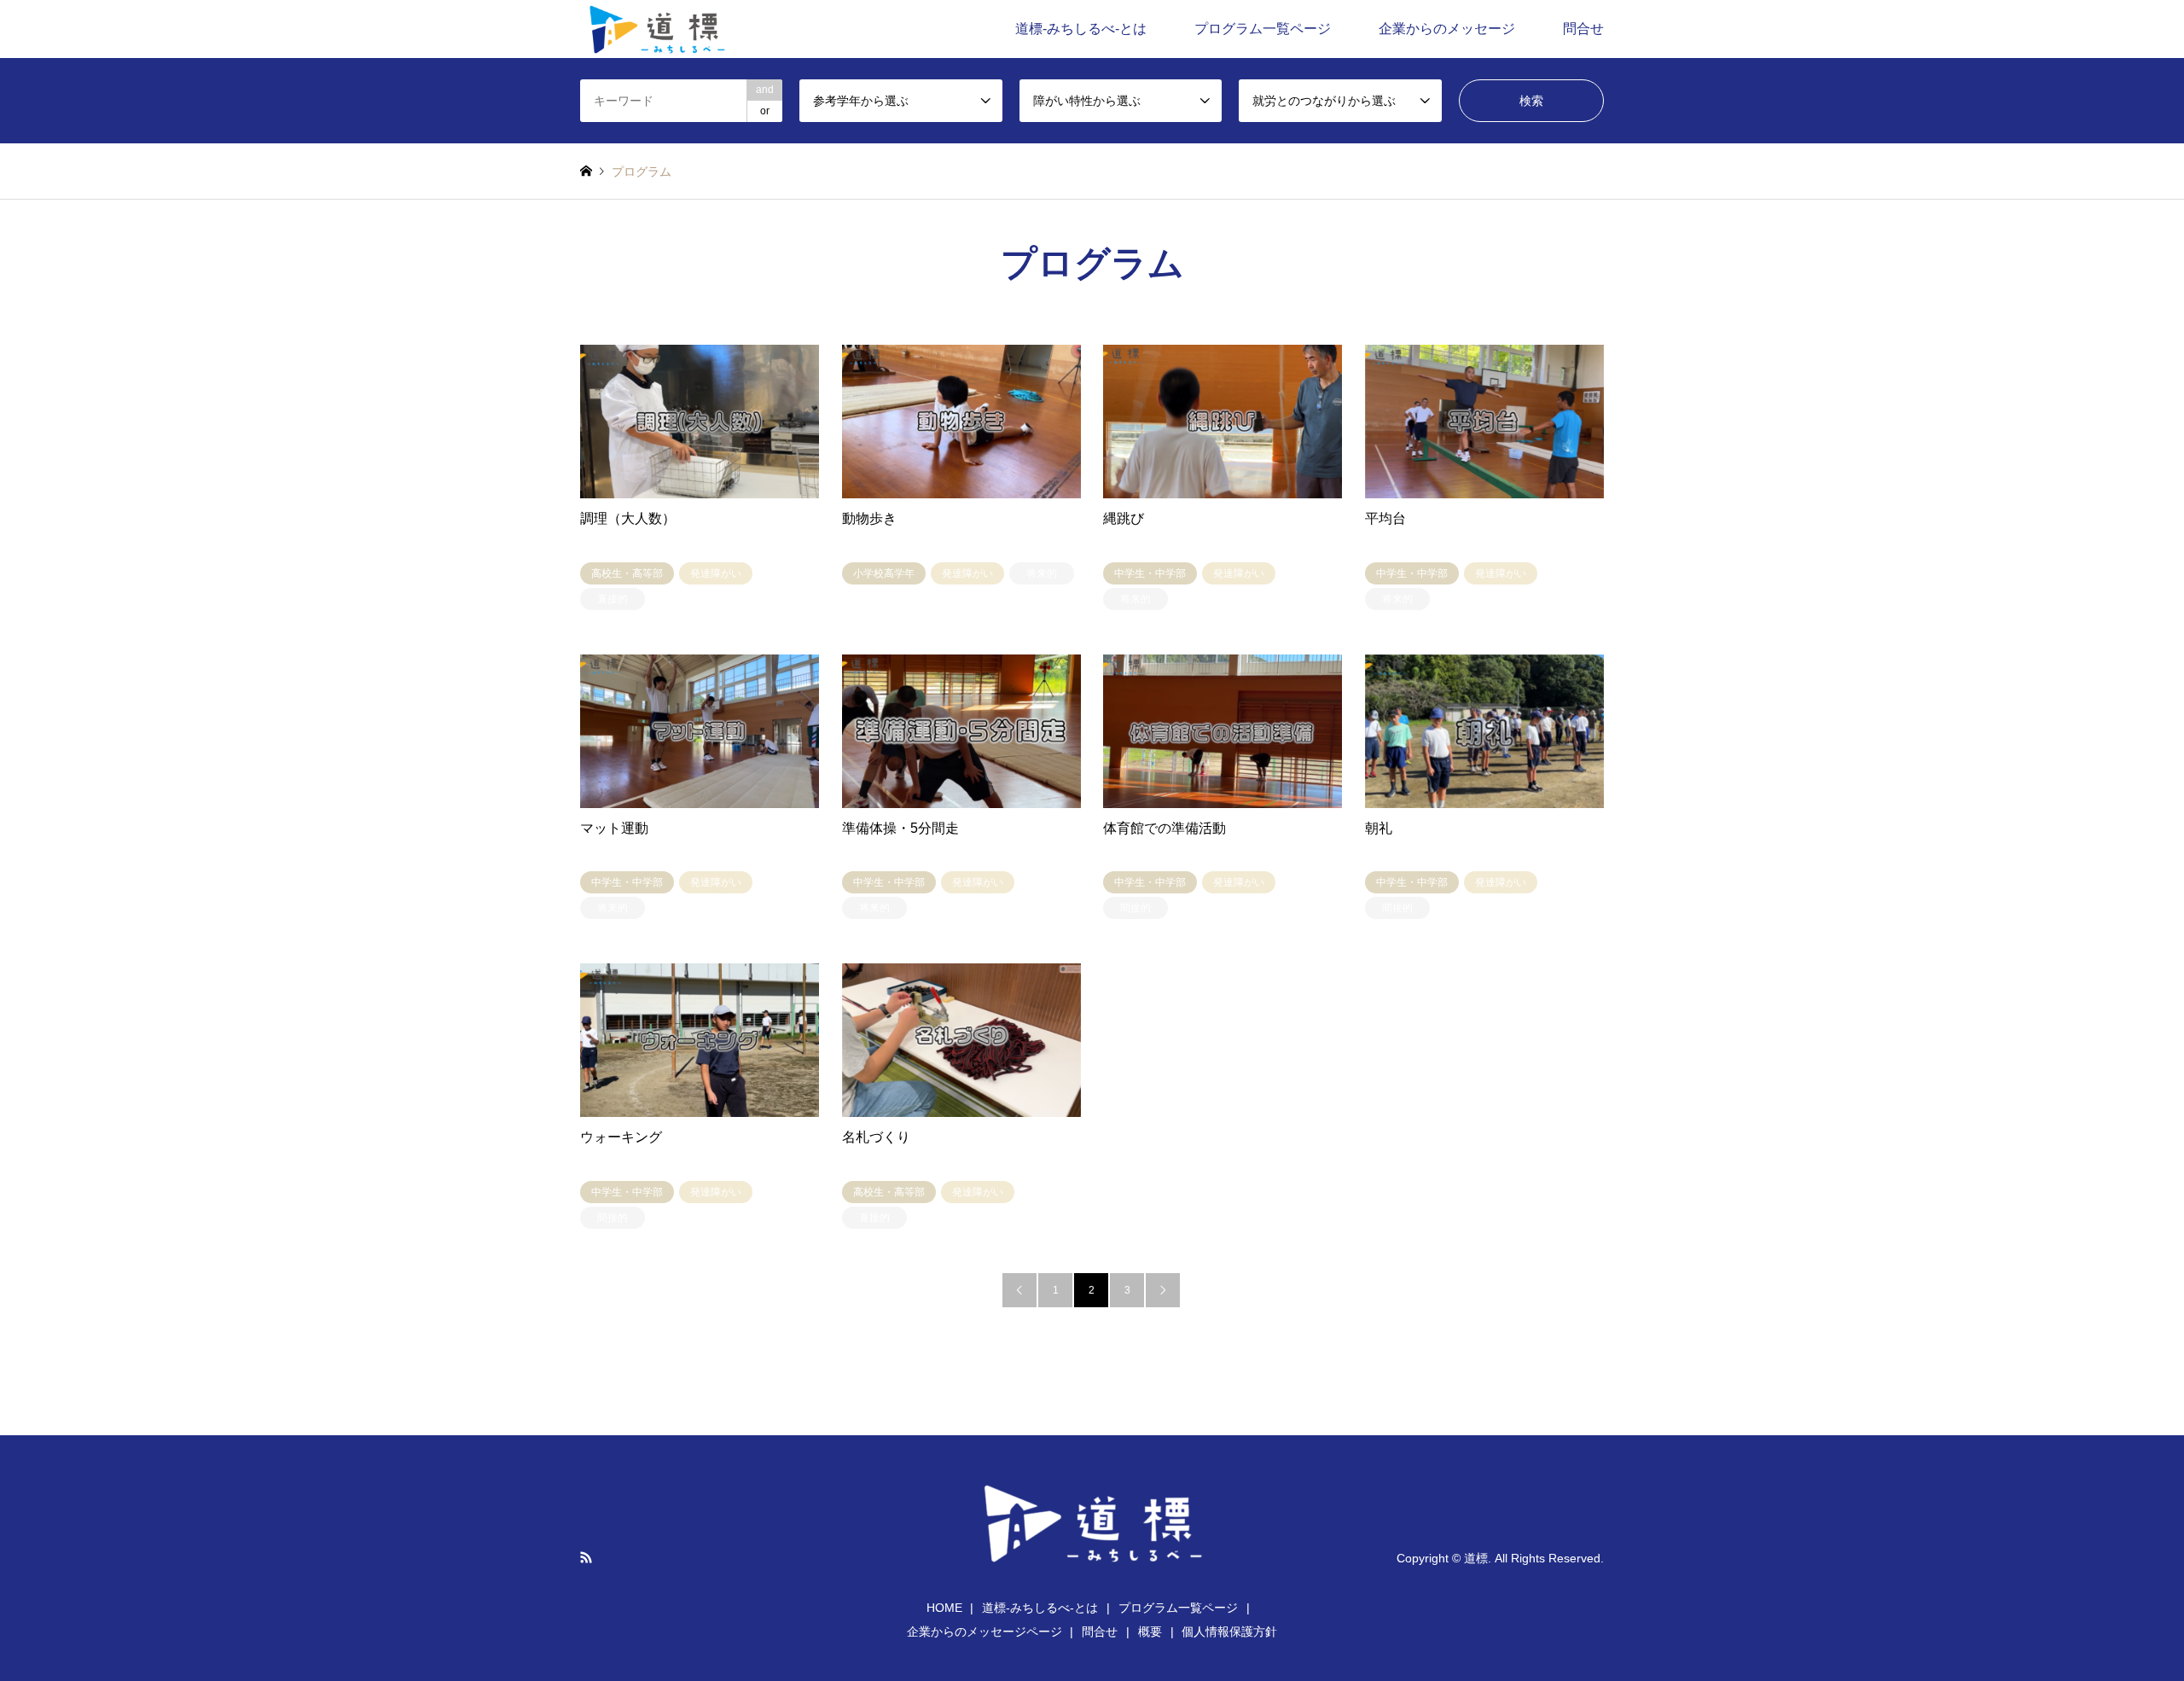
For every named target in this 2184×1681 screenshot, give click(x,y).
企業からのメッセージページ (985, 1632)
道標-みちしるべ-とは (1081, 29)
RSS (586, 1557)
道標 (1476, 1557)
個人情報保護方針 (1229, 1632)
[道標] (655, 29)
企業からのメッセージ (1447, 29)
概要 (1150, 1632)
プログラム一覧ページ (1263, 29)
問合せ (1583, 29)
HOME (944, 1608)
